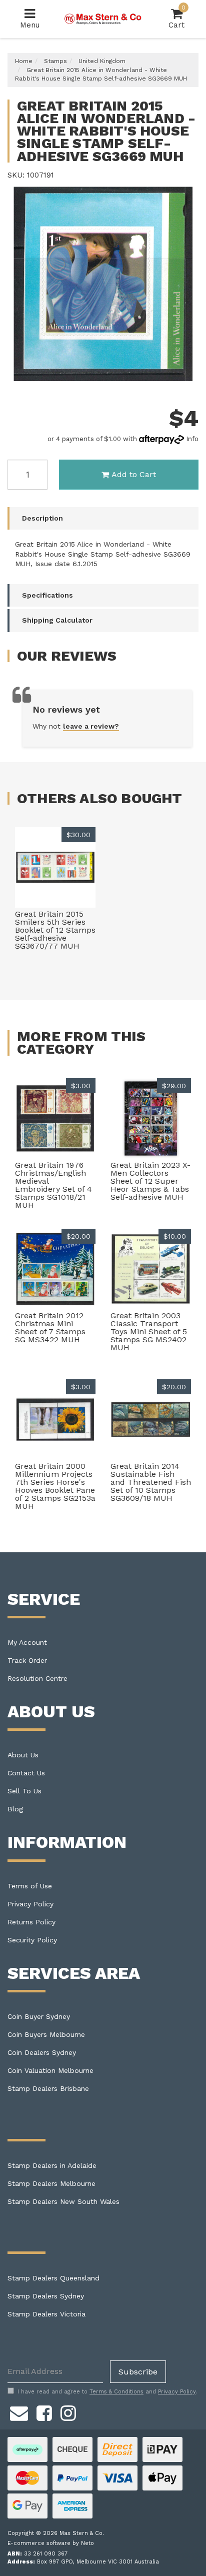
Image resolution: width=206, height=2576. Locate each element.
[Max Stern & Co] (103, 19)
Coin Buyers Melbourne (46, 2034)
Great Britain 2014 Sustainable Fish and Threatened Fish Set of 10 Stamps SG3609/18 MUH (151, 1482)
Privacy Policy (30, 1904)
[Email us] (19, 2412)
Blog (15, 1809)
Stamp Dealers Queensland (53, 2278)
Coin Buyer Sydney (39, 2016)
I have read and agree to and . (107, 2392)
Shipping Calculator (57, 620)
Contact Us (26, 1773)
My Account (27, 1642)
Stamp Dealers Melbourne (51, 2183)
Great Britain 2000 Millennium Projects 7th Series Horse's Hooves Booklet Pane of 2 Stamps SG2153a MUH (55, 1486)
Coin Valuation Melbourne (50, 2070)
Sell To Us (24, 1791)
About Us (23, 1755)
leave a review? (91, 726)
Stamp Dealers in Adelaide (52, 2165)
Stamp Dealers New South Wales (63, 2201)
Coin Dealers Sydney (42, 2052)
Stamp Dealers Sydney (46, 2296)
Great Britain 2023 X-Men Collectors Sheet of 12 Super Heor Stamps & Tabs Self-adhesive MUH (150, 1181)
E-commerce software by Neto (51, 2543)
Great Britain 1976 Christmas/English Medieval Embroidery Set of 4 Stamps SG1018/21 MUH (53, 1185)
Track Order (27, 1660)
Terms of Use (30, 1886)
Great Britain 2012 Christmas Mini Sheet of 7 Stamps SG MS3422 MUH (50, 1328)
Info (192, 439)
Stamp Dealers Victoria (46, 2314)
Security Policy (32, 1940)
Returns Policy (31, 1922)
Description (42, 518)
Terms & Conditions (116, 2392)
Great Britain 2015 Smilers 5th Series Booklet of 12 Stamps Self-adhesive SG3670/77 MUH (55, 930)
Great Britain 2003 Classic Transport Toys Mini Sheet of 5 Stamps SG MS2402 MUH (149, 1332)
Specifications (47, 595)
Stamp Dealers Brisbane (48, 2088)
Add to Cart (134, 474)
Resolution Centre (37, 1678)
